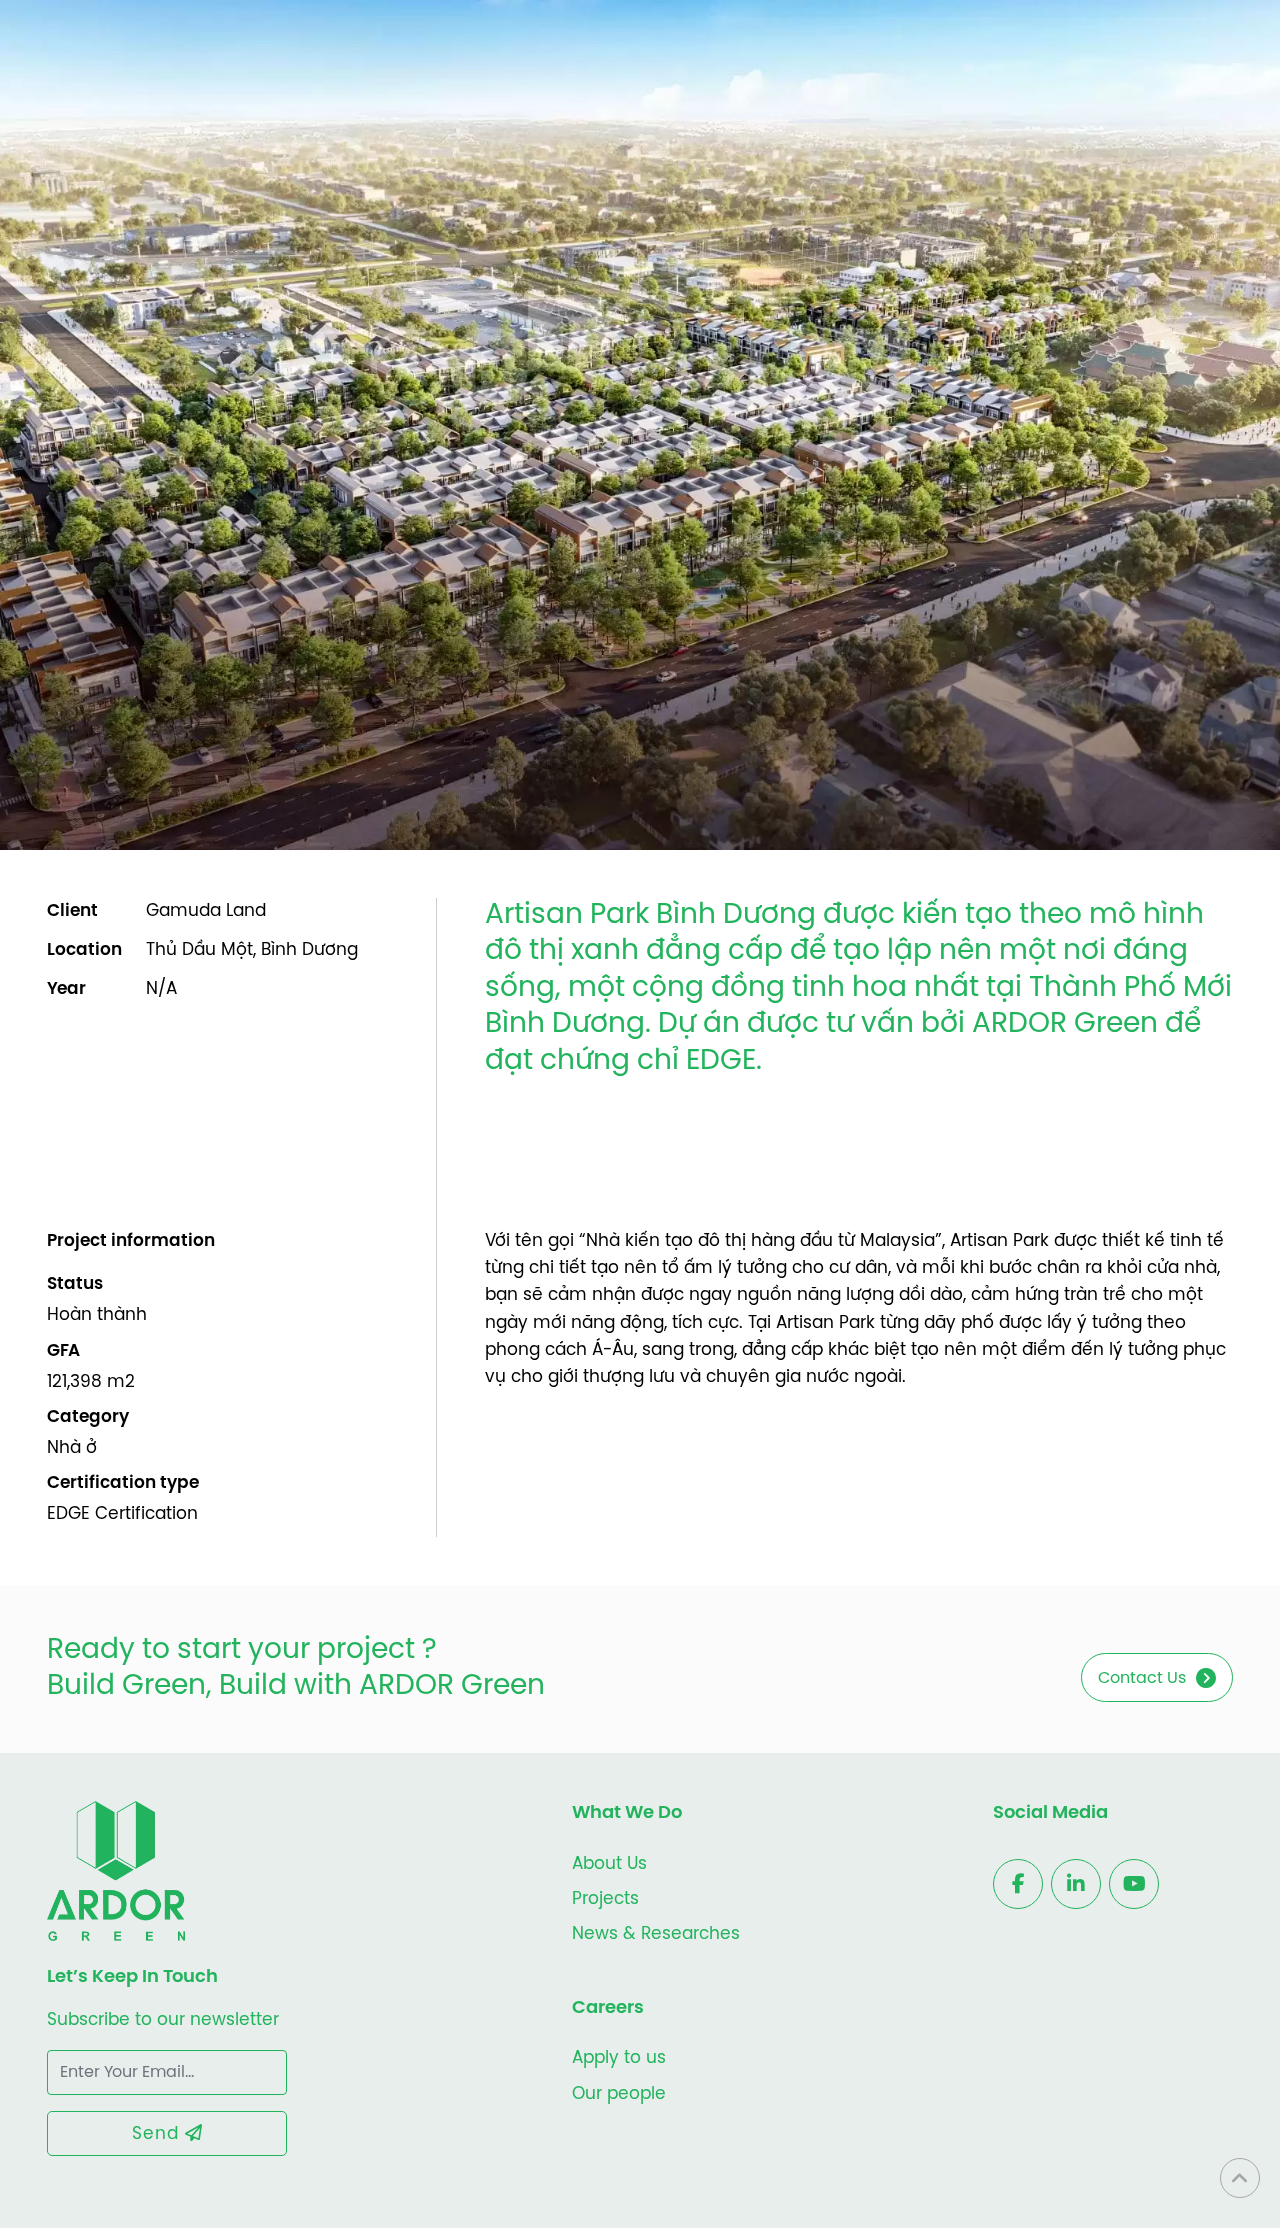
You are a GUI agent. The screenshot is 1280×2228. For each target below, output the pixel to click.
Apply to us (619, 2058)
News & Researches (656, 1934)
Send (158, 2134)
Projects (605, 1899)
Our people (619, 2094)
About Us (609, 1864)
